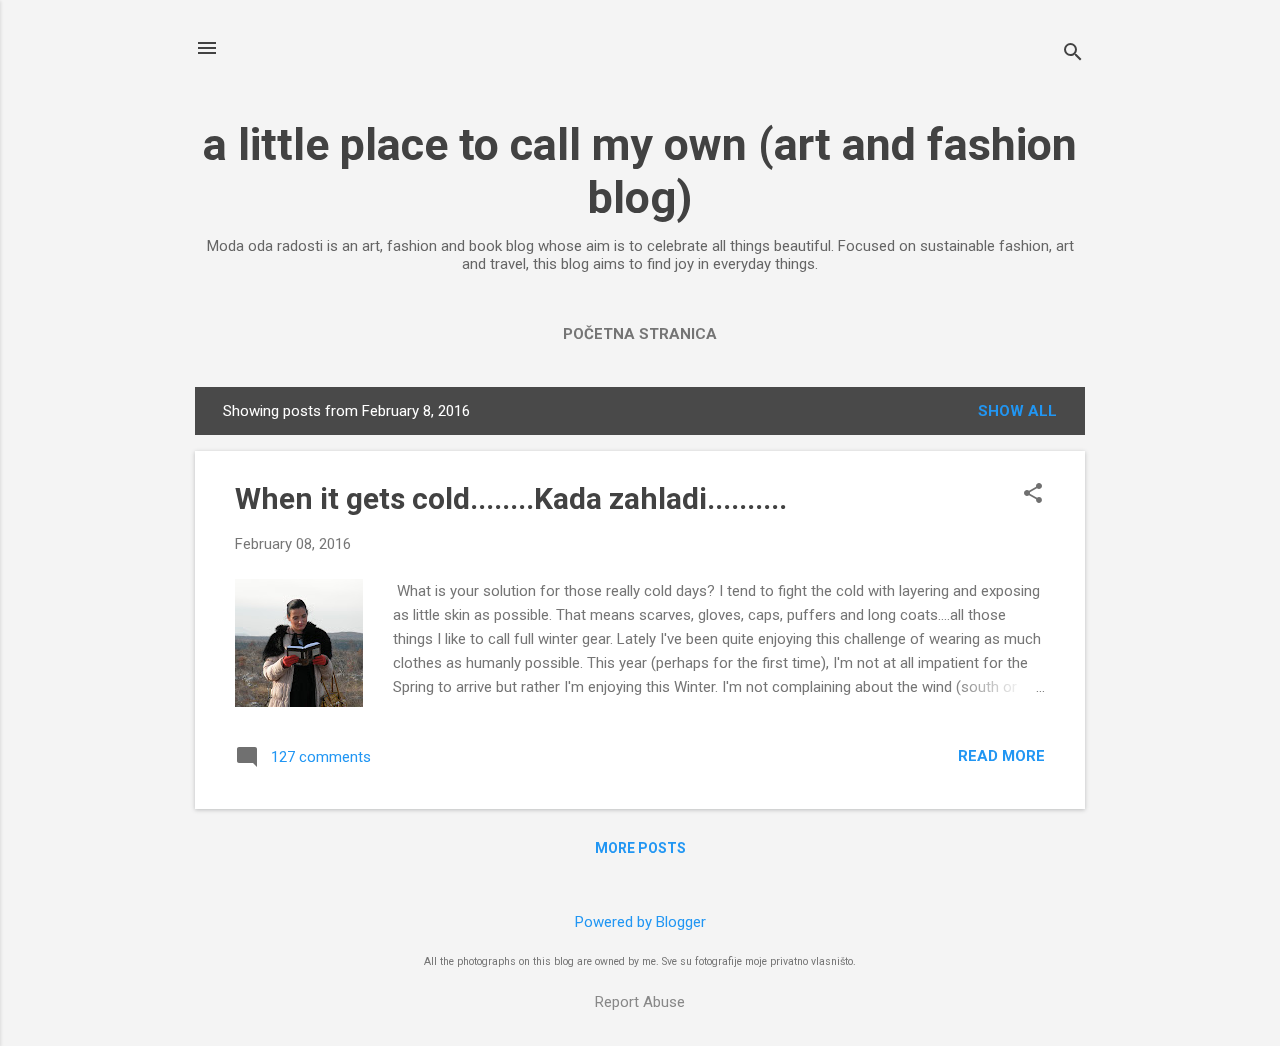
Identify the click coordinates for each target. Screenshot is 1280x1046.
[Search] (1073, 54)
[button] (1033, 495)
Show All (1017, 411)
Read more (1001, 756)
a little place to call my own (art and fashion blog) (640, 171)
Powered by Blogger (640, 922)
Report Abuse (640, 1002)
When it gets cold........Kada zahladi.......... (511, 498)
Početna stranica (640, 334)
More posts (640, 848)
